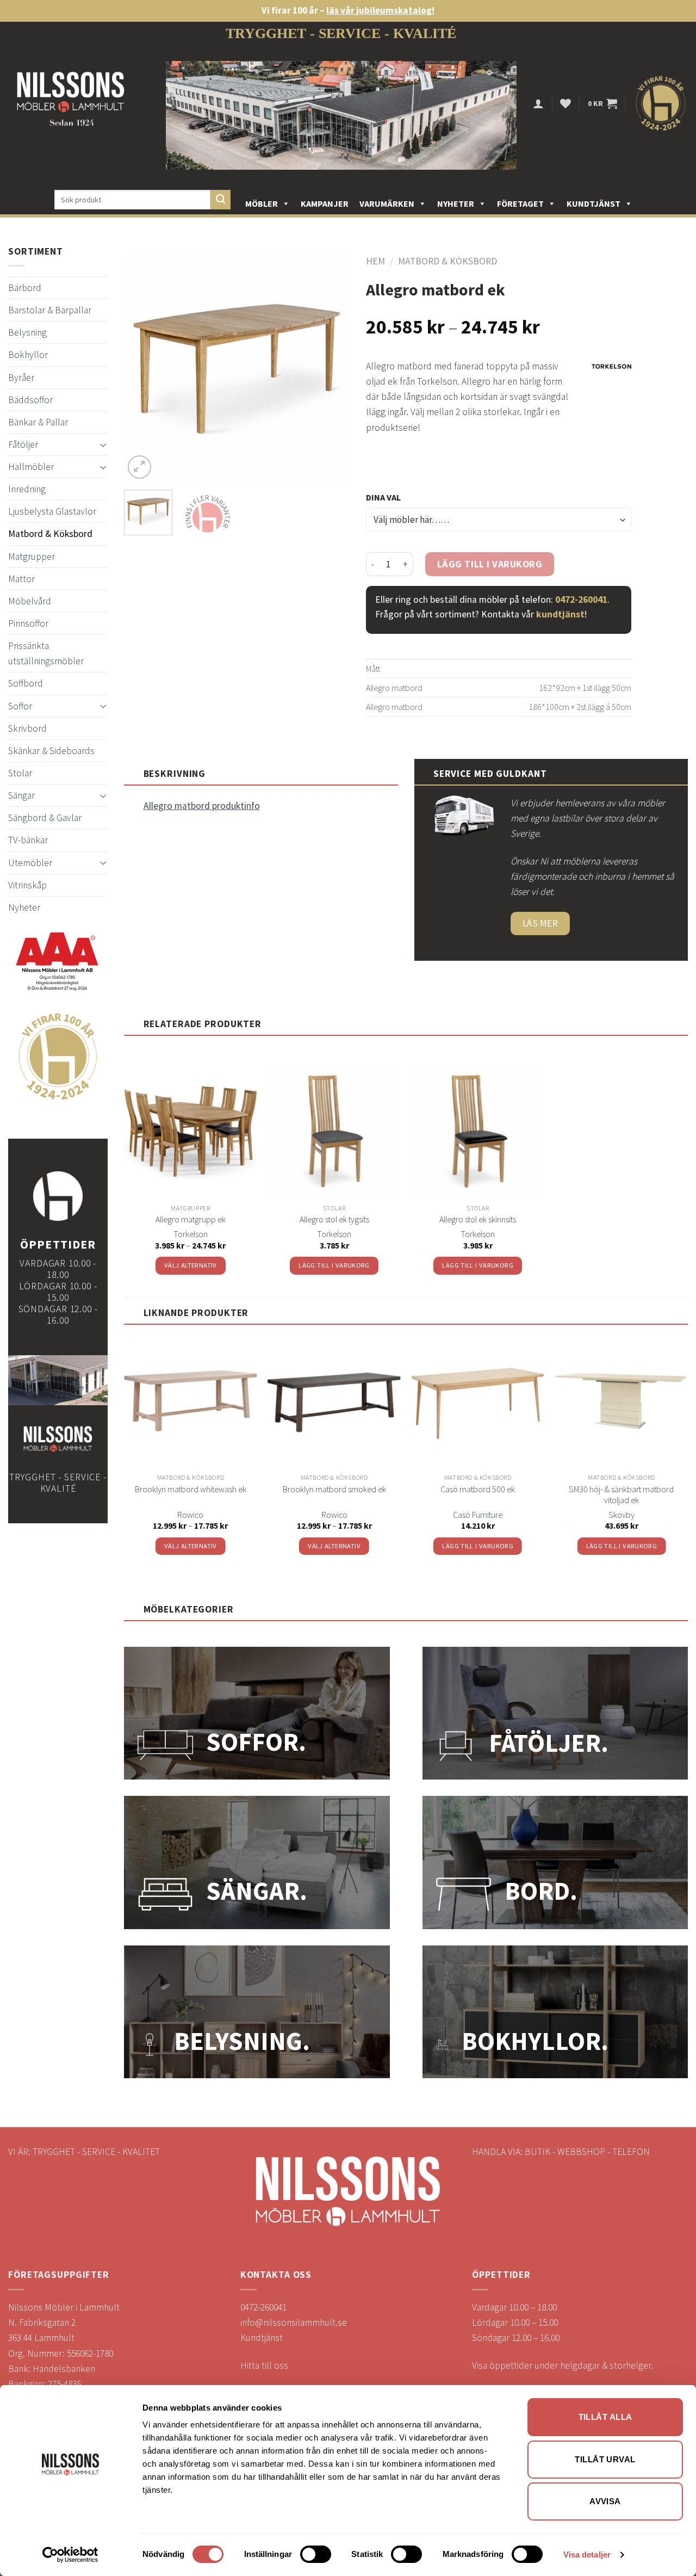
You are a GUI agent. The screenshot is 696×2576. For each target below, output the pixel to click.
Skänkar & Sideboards (51, 751)
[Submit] (220, 200)
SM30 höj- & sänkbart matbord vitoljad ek (621, 1495)
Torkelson (191, 1234)
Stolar (20, 773)
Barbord (25, 288)
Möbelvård (30, 601)
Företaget (520, 203)
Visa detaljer (587, 2555)
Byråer (21, 378)
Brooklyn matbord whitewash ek (191, 1489)
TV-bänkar (28, 840)
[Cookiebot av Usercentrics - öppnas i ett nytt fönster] (70, 2555)
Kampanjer (325, 203)
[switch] (316, 2554)
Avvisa (605, 2501)
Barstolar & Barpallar (50, 310)
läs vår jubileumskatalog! (380, 10)
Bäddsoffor (30, 400)
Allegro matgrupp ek (191, 1219)
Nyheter (456, 203)
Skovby (622, 1515)
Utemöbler (30, 863)
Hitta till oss (264, 2365)
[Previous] (142, 369)
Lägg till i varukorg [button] (334, 1265)
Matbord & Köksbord (50, 534)
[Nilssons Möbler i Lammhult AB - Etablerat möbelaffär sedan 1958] (71, 104)
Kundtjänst (594, 203)
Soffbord (26, 683)
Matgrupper (32, 557)
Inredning (27, 489)
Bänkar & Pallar (38, 422)
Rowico (190, 1515)
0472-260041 (581, 600)
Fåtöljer (23, 444)
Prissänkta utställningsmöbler (46, 653)
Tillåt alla (605, 2417)
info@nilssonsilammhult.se (294, 2322)
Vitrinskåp (27, 885)
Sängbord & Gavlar (45, 818)
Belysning (27, 332)
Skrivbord (27, 728)
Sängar (21, 795)
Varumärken (387, 203)
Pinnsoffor (28, 623)
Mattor (21, 579)
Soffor (20, 706)
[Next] (331, 369)
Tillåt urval (605, 2459)
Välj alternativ (191, 1265)
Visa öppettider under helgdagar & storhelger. (563, 2365)
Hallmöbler (31, 467)
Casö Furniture (478, 1515)
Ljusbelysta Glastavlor (52, 511)
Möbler (262, 203)
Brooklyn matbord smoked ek (334, 1489)
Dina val (383, 497)
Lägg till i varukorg (490, 564)
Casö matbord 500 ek (478, 1489)
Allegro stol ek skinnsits (478, 1219)
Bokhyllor (28, 355)
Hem (375, 261)
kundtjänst (560, 614)
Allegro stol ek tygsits (334, 1219)
